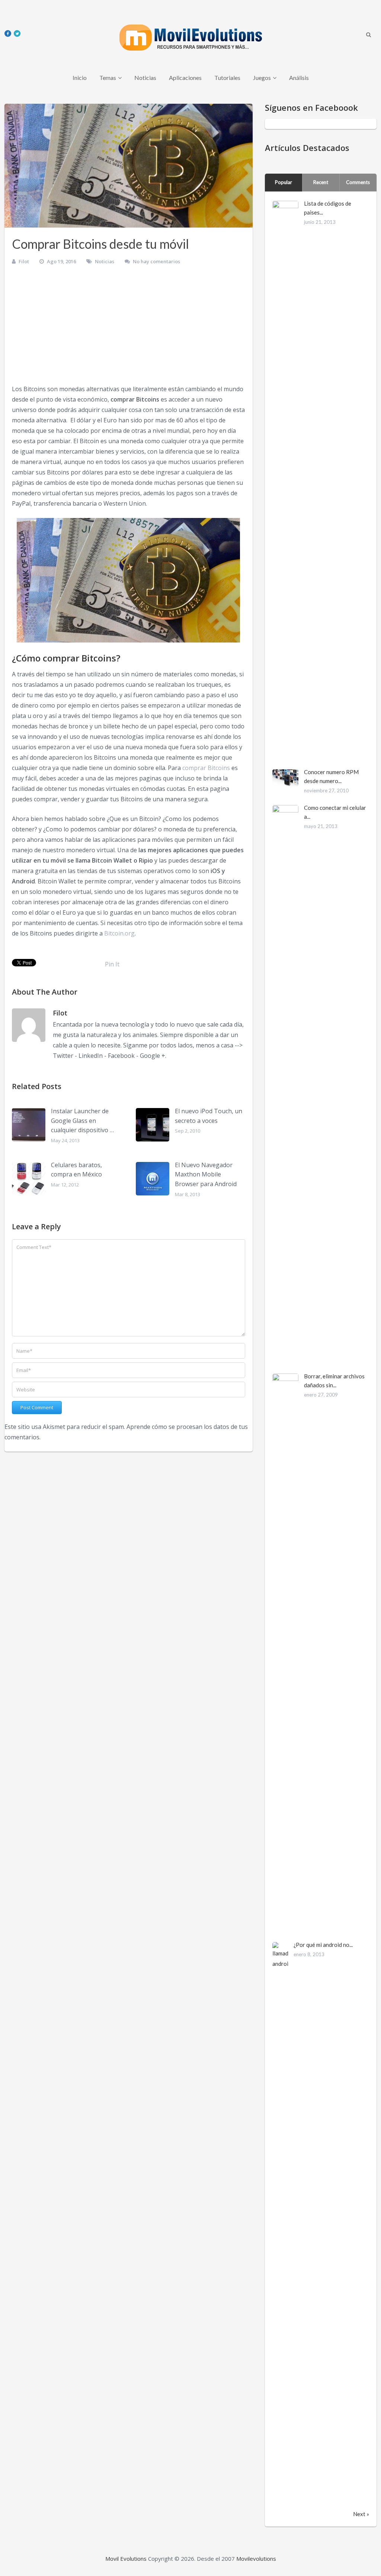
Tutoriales (227, 78)
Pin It (112, 964)
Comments (358, 182)
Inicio (80, 78)
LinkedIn (91, 1056)
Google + (153, 1056)
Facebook (121, 1056)
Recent (321, 182)
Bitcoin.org (119, 933)
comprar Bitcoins (206, 768)
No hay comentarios (156, 261)
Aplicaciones (185, 78)
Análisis (299, 78)
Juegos (262, 78)
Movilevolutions (256, 2559)
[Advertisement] (129, 328)
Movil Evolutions (126, 2559)
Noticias (145, 78)
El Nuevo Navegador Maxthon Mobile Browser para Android (206, 1174)
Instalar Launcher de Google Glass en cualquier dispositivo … (82, 1120)
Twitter (63, 1056)
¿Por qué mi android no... (323, 1945)
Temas (108, 78)
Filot (24, 261)
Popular (284, 182)
